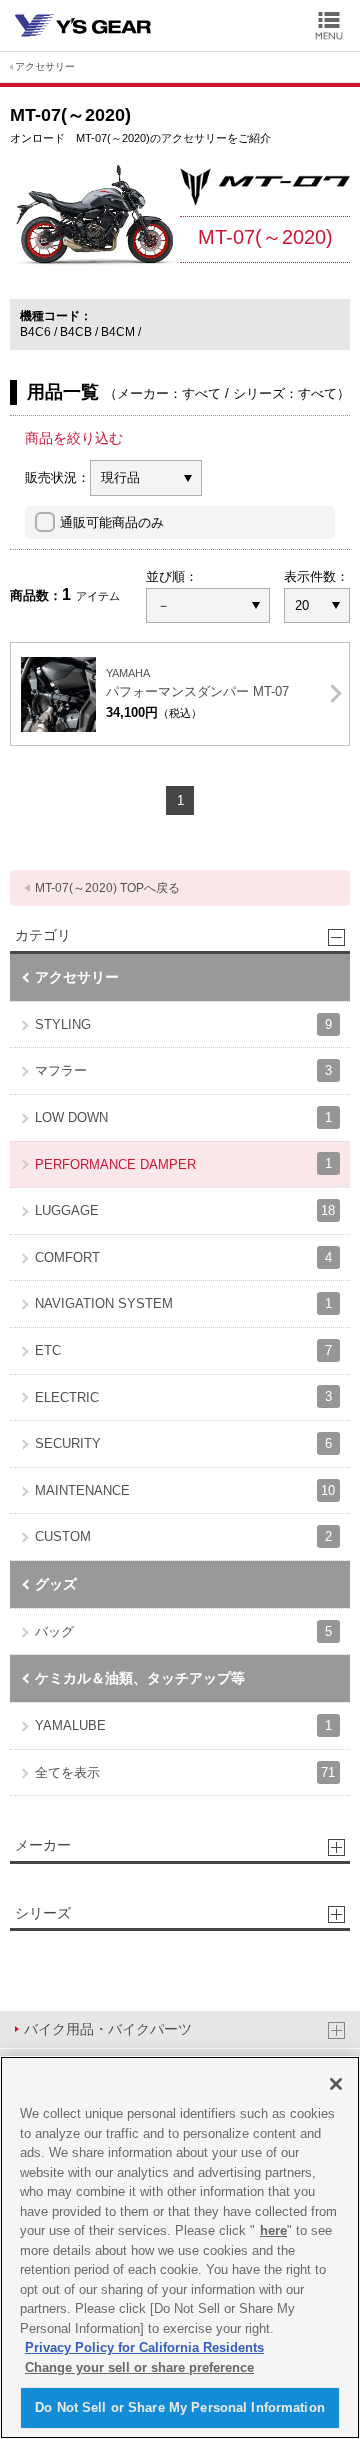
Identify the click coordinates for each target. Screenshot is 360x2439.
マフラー (183, 1070)
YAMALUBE (183, 1725)
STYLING (183, 1024)
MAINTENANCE (185, 1490)
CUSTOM (183, 1536)
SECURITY (183, 1443)
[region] (180, 2247)
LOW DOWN (183, 1117)
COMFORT (183, 1257)
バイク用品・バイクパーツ (108, 2029)
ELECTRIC (183, 1396)
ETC (183, 1350)
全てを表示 (185, 1772)
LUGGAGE (185, 1210)
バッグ (183, 1631)
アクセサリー (45, 66)
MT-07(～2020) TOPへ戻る (107, 888)
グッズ (56, 1584)
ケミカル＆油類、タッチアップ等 (140, 1678)
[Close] (336, 2084)
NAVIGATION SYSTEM (183, 1303)
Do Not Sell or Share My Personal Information (180, 2407)
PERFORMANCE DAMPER (183, 1163)
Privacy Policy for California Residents (144, 2347)
